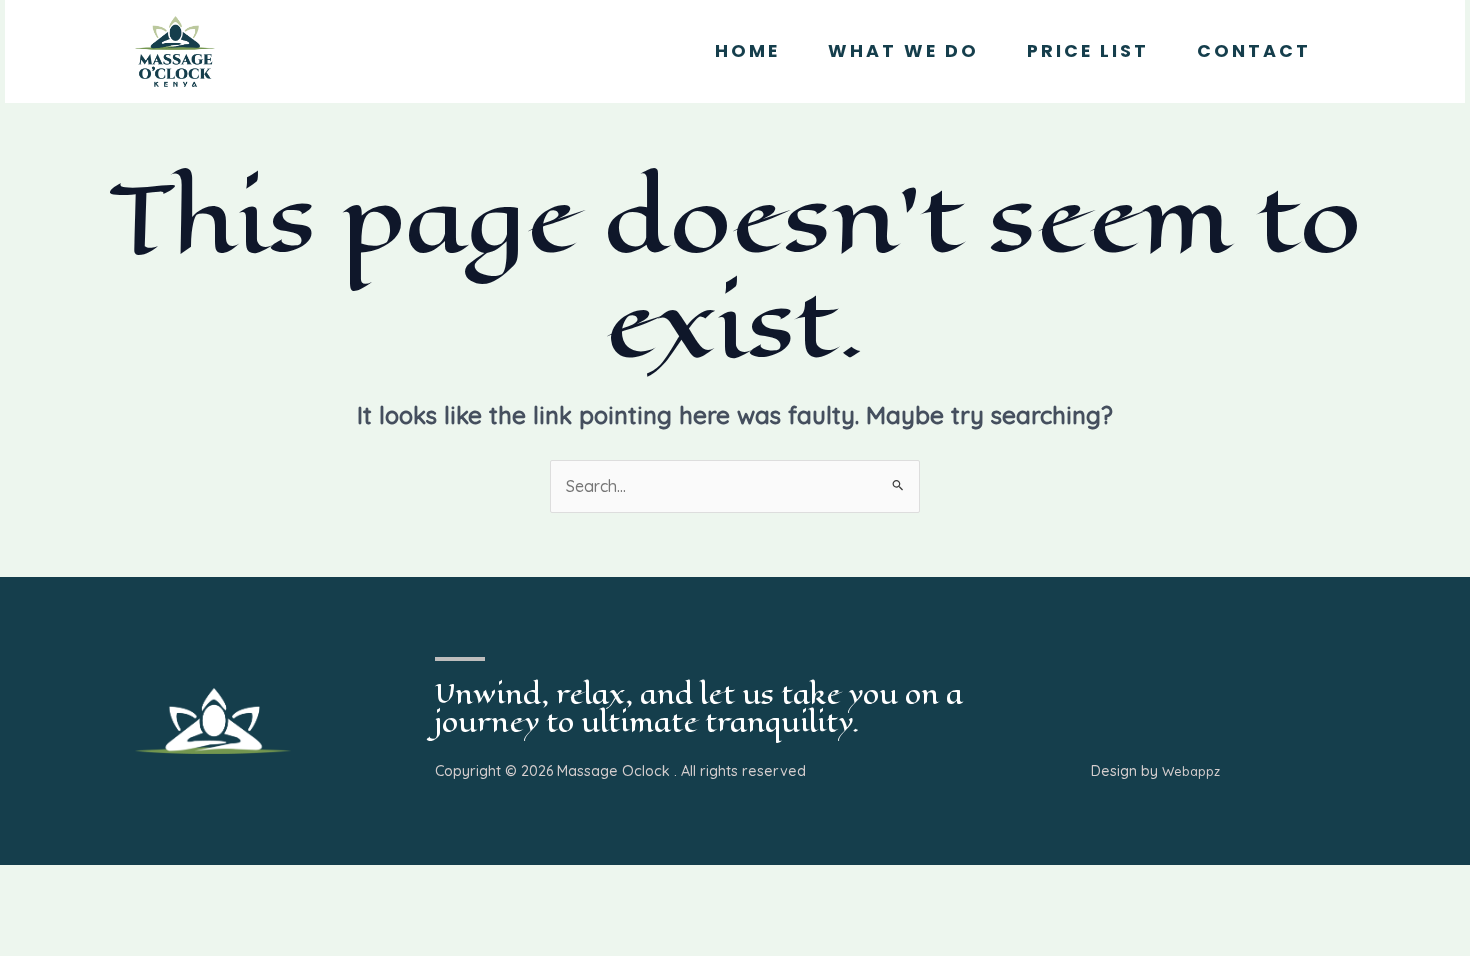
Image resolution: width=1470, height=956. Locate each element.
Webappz (1191, 771)
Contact (1254, 51)
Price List (1088, 51)
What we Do (903, 51)
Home (747, 51)
